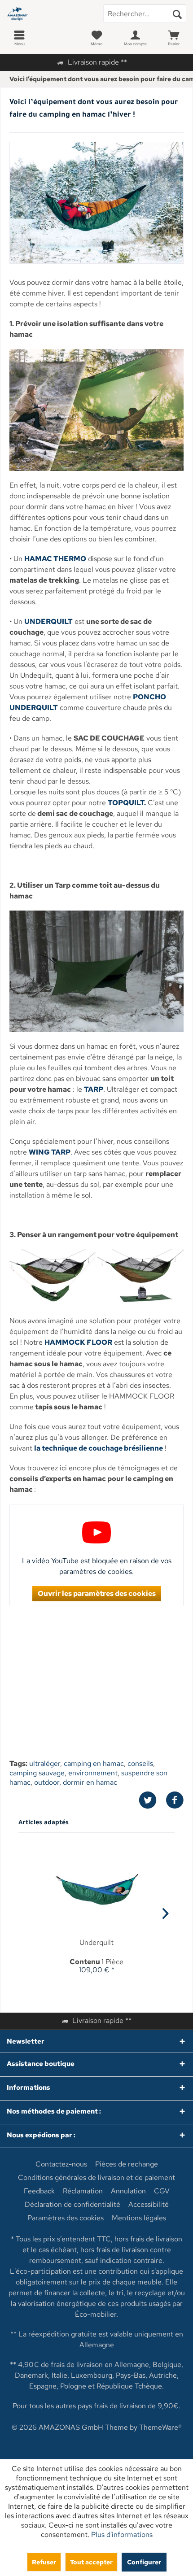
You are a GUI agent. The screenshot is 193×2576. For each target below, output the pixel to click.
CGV (162, 2191)
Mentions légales (139, 2218)
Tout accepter (91, 2562)
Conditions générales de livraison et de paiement (96, 2178)
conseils (140, 1763)
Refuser (44, 2562)
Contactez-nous (61, 2164)
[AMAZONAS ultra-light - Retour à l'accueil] (48, 13)
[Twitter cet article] (152, 1800)
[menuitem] (19, 38)
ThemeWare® (160, 2427)
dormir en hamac (90, 1782)
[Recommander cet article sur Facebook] (175, 1800)
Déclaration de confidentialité (72, 2205)
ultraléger (45, 1763)
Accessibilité (149, 2205)
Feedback (39, 2191)
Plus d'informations (122, 2535)
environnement (93, 1773)
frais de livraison (156, 2239)
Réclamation (83, 2191)
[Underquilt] (96, 1891)
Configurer (144, 2562)
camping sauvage (37, 1773)
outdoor (47, 1782)
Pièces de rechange (127, 2164)
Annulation (128, 2191)
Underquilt (96, 1943)
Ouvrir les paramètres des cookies (97, 1593)
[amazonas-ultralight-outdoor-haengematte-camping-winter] (96, 203)
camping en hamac (94, 1763)
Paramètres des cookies (66, 2218)
